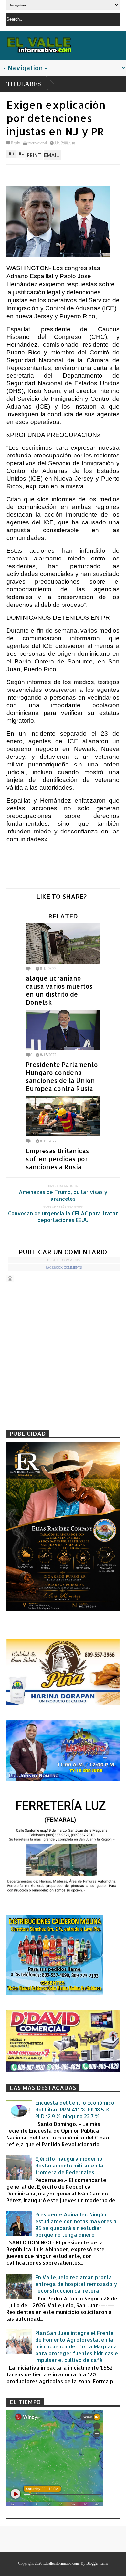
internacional (37, 143)
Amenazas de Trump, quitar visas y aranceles (63, 1195)
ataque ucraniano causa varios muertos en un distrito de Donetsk (59, 990)
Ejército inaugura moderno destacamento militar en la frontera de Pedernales (69, 2165)
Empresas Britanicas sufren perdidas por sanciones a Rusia (58, 1159)
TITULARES (24, 84)
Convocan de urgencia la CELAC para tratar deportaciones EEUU (63, 1217)
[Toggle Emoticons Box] (10, 1279)
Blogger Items (97, 2563)
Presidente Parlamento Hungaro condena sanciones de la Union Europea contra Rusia (62, 1076)
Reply (16, 143)
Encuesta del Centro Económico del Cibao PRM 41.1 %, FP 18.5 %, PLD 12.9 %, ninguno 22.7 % (75, 2109)
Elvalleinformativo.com (61, 2563)
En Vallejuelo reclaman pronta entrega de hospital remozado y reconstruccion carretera (76, 2284)
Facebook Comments (64, 1268)
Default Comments (64, 1260)
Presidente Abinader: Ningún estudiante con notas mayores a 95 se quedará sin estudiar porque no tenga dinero (76, 2224)
